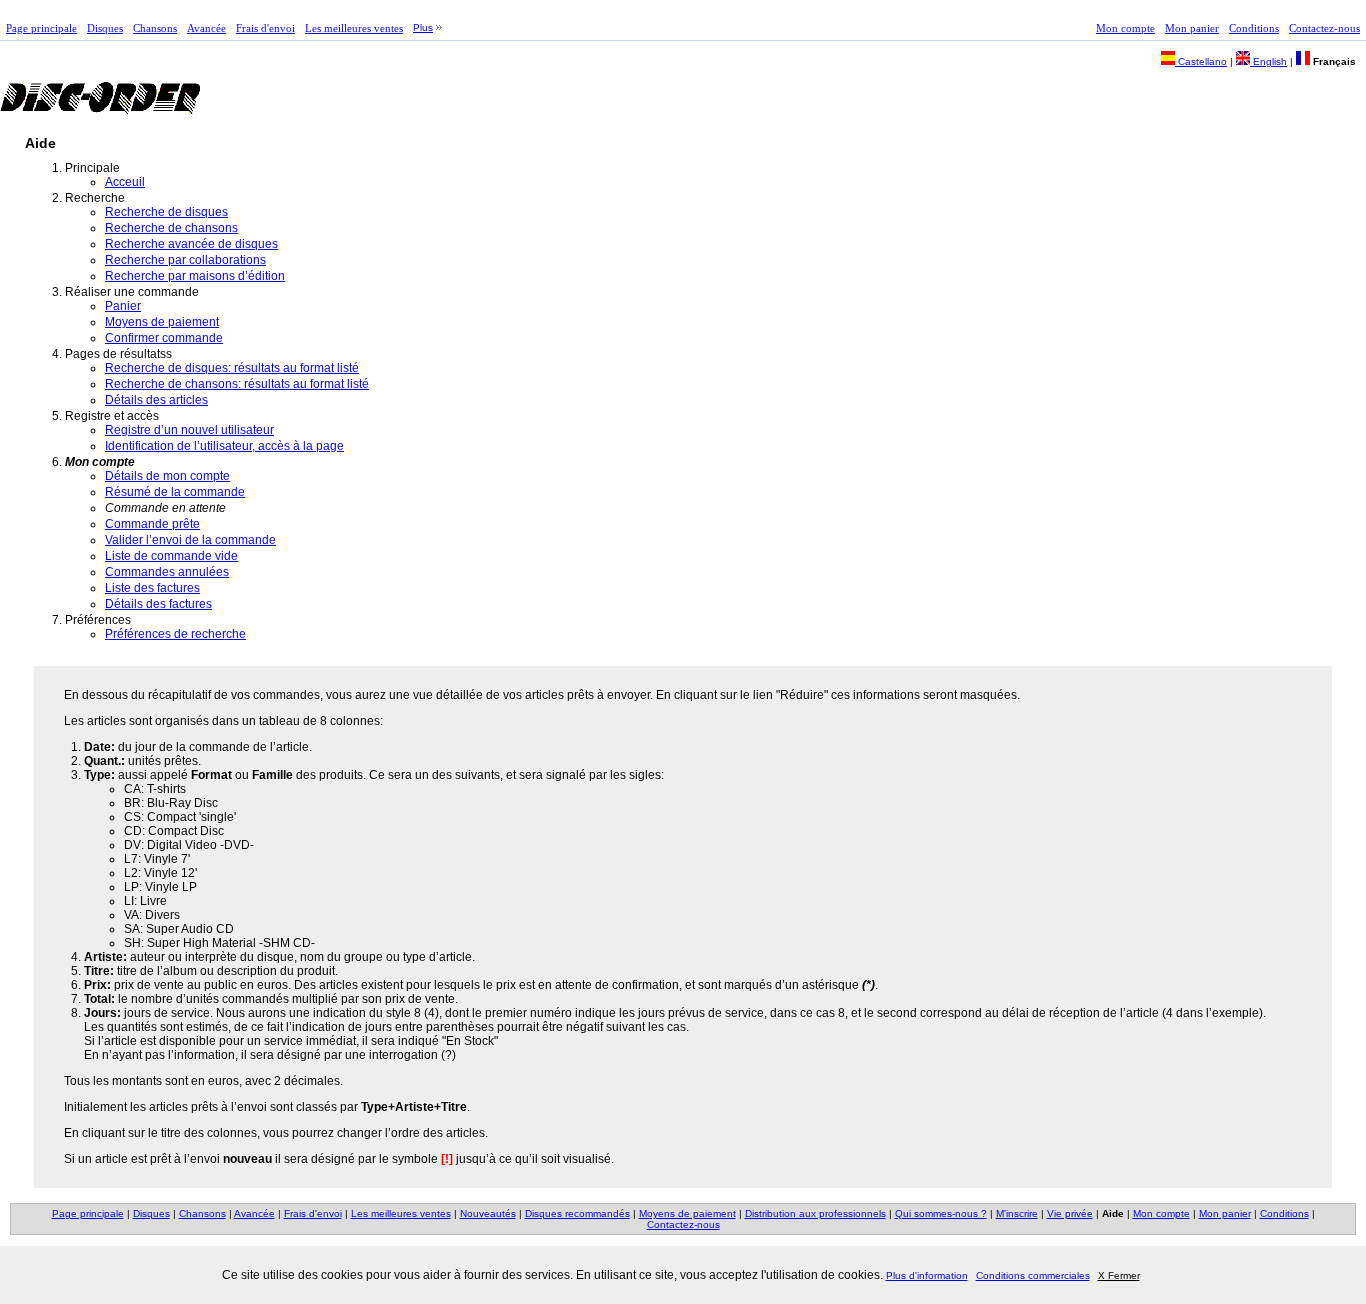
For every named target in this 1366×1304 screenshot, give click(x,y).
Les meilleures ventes (354, 28)
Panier (123, 306)
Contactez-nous (1324, 28)
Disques (105, 28)
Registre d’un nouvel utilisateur (189, 430)
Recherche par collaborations (185, 260)
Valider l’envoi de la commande (190, 540)
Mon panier (1192, 28)
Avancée (206, 28)
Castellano (1201, 61)
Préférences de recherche (175, 634)
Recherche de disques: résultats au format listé (232, 368)
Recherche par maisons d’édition (195, 276)
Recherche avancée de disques (191, 244)
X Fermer (1119, 1275)
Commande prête (152, 524)
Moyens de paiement (162, 322)
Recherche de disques (166, 212)
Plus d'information (927, 1275)
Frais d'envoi (265, 28)
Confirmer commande (164, 338)
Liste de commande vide (171, 556)
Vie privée (1070, 1213)
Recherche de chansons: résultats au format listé (237, 384)
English (1268, 61)
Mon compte (1125, 28)
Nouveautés (488, 1213)
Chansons (155, 28)
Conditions (1254, 28)
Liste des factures (152, 588)
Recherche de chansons (171, 228)
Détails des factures (158, 604)
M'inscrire (1017, 1213)
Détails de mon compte (167, 476)
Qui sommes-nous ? (941, 1213)
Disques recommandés (577, 1213)
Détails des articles (156, 400)
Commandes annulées (167, 572)
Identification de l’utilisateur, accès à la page (224, 446)
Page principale (41, 28)
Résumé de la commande (175, 492)
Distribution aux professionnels (815, 1213)
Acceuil (125, 182)
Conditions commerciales (1033, 1275)
